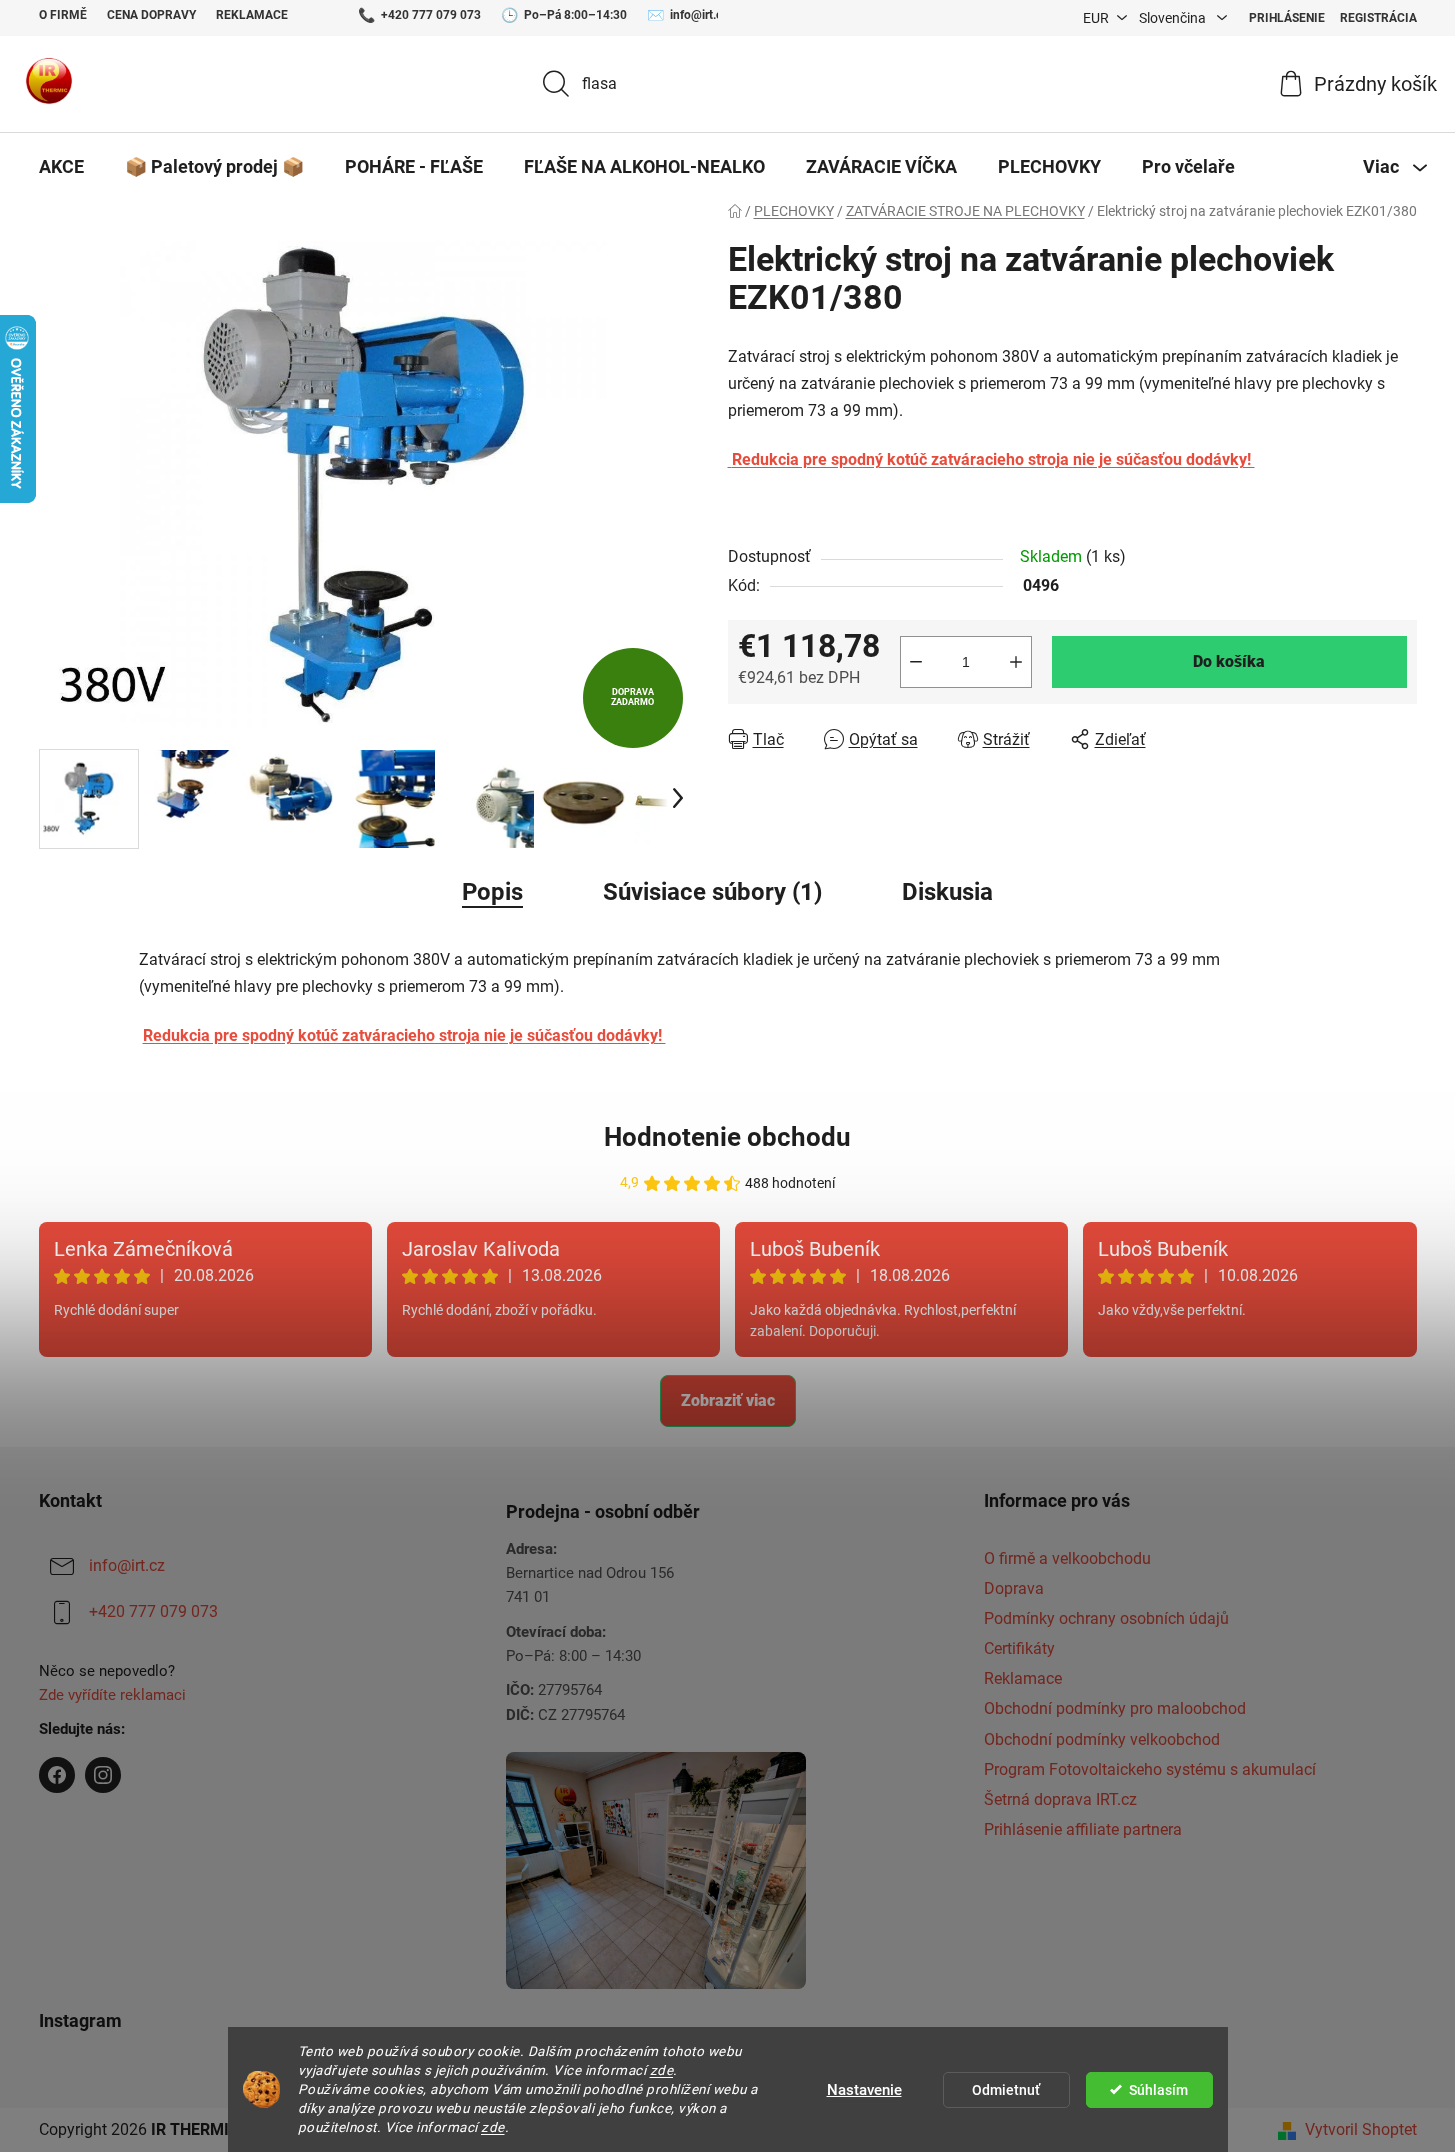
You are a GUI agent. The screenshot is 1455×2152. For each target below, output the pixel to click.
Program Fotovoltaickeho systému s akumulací (1150, 1769)
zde (662, 2070)
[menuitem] (61, 167)
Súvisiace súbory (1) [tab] (712, 892)
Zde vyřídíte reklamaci (112, 1695)
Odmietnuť (1006, 2090)
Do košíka (1229, 661)
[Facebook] (57, 1775)
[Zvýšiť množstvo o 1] (1016, 662)
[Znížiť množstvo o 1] (916, 662)
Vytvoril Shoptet (1361, 2129)
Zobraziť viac (728, 1400)
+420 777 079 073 (431, 15)
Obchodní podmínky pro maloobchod (1115, 1708)
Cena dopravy (151, 15)
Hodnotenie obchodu (727, 1137)
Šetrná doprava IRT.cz (1060, 1799)
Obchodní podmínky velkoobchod (1102, 1739)
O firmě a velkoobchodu (1067, 1558)
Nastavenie (864, 2090)
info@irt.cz (699, 15)
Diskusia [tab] (947, 892)
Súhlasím (1158, 2090)
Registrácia (1378, 18)
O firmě (63, 15)
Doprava (1014, 1588)
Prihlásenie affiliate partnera (1083, 1829)
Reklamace (252, 15)
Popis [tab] (492, 892)
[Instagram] (103, 1775)
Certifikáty (1019, 1648)
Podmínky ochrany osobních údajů (1106, 1618)
